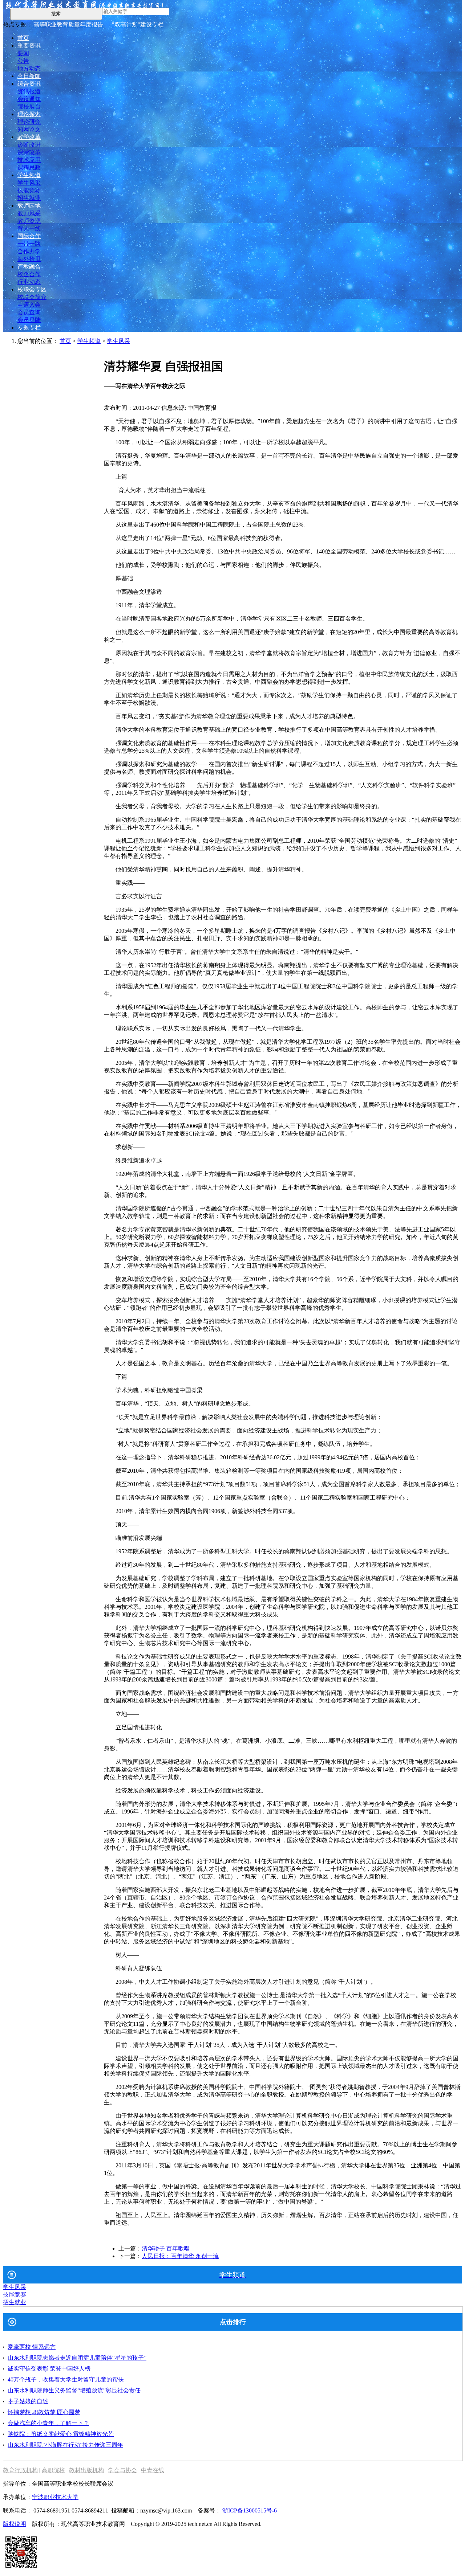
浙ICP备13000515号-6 (249, 2510)
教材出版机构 (86, 2470)
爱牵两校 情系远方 (32, 2347)
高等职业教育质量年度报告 (68, 24)
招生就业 (29, 198)
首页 (23, 38)
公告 (23, 61)
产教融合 (29, 267)
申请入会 (29, 305)
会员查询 (29, 312)
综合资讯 (29, 84)
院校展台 (29, 107)
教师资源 (29, 221)
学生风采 (29, 183)
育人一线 (29, 228)
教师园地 (29, 206)
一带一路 (29, 244)
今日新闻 (29, 76)
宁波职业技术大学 (55, 2497)
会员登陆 (29, 320)
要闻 (23, 53)
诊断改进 (29, 145)
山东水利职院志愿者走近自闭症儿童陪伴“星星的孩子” (77, 2358)
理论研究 (29, 122)
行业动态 (29, 282)
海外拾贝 (29, 259)
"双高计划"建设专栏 (138, 24)
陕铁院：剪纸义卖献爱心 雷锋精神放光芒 (61, 2434)
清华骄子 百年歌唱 (166, 2248)
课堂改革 (29, 152)
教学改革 (29, 137)
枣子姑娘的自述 (28, 2401)
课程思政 (29, 167)
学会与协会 (122, 2470)
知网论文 (29, 129)
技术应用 (29, 160)
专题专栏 (29, 328)
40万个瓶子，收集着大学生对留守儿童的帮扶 (66, 2379)
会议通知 (29, 99)
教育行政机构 (20, 2470)
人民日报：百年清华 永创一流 (180, 2256)
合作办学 (29, 251)
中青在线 (153, 2470)
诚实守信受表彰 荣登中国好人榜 (49, 2369)
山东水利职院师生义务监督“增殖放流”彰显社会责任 (74, 2390)
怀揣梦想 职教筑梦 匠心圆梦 (44, 2412)
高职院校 (53, 2470)
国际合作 (29, 236)
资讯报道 (29, 91)
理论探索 (29, 114)
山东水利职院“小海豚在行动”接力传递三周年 (65, 2445)
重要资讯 (29, 46)
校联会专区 (32, 289)
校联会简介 (32, 297)
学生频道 (29, 175)
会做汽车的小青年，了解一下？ (48, 2423)
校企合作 (29, 274)
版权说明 (15, 2524)
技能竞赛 (29, 190)
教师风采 (29, 213)
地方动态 (29, 68)
